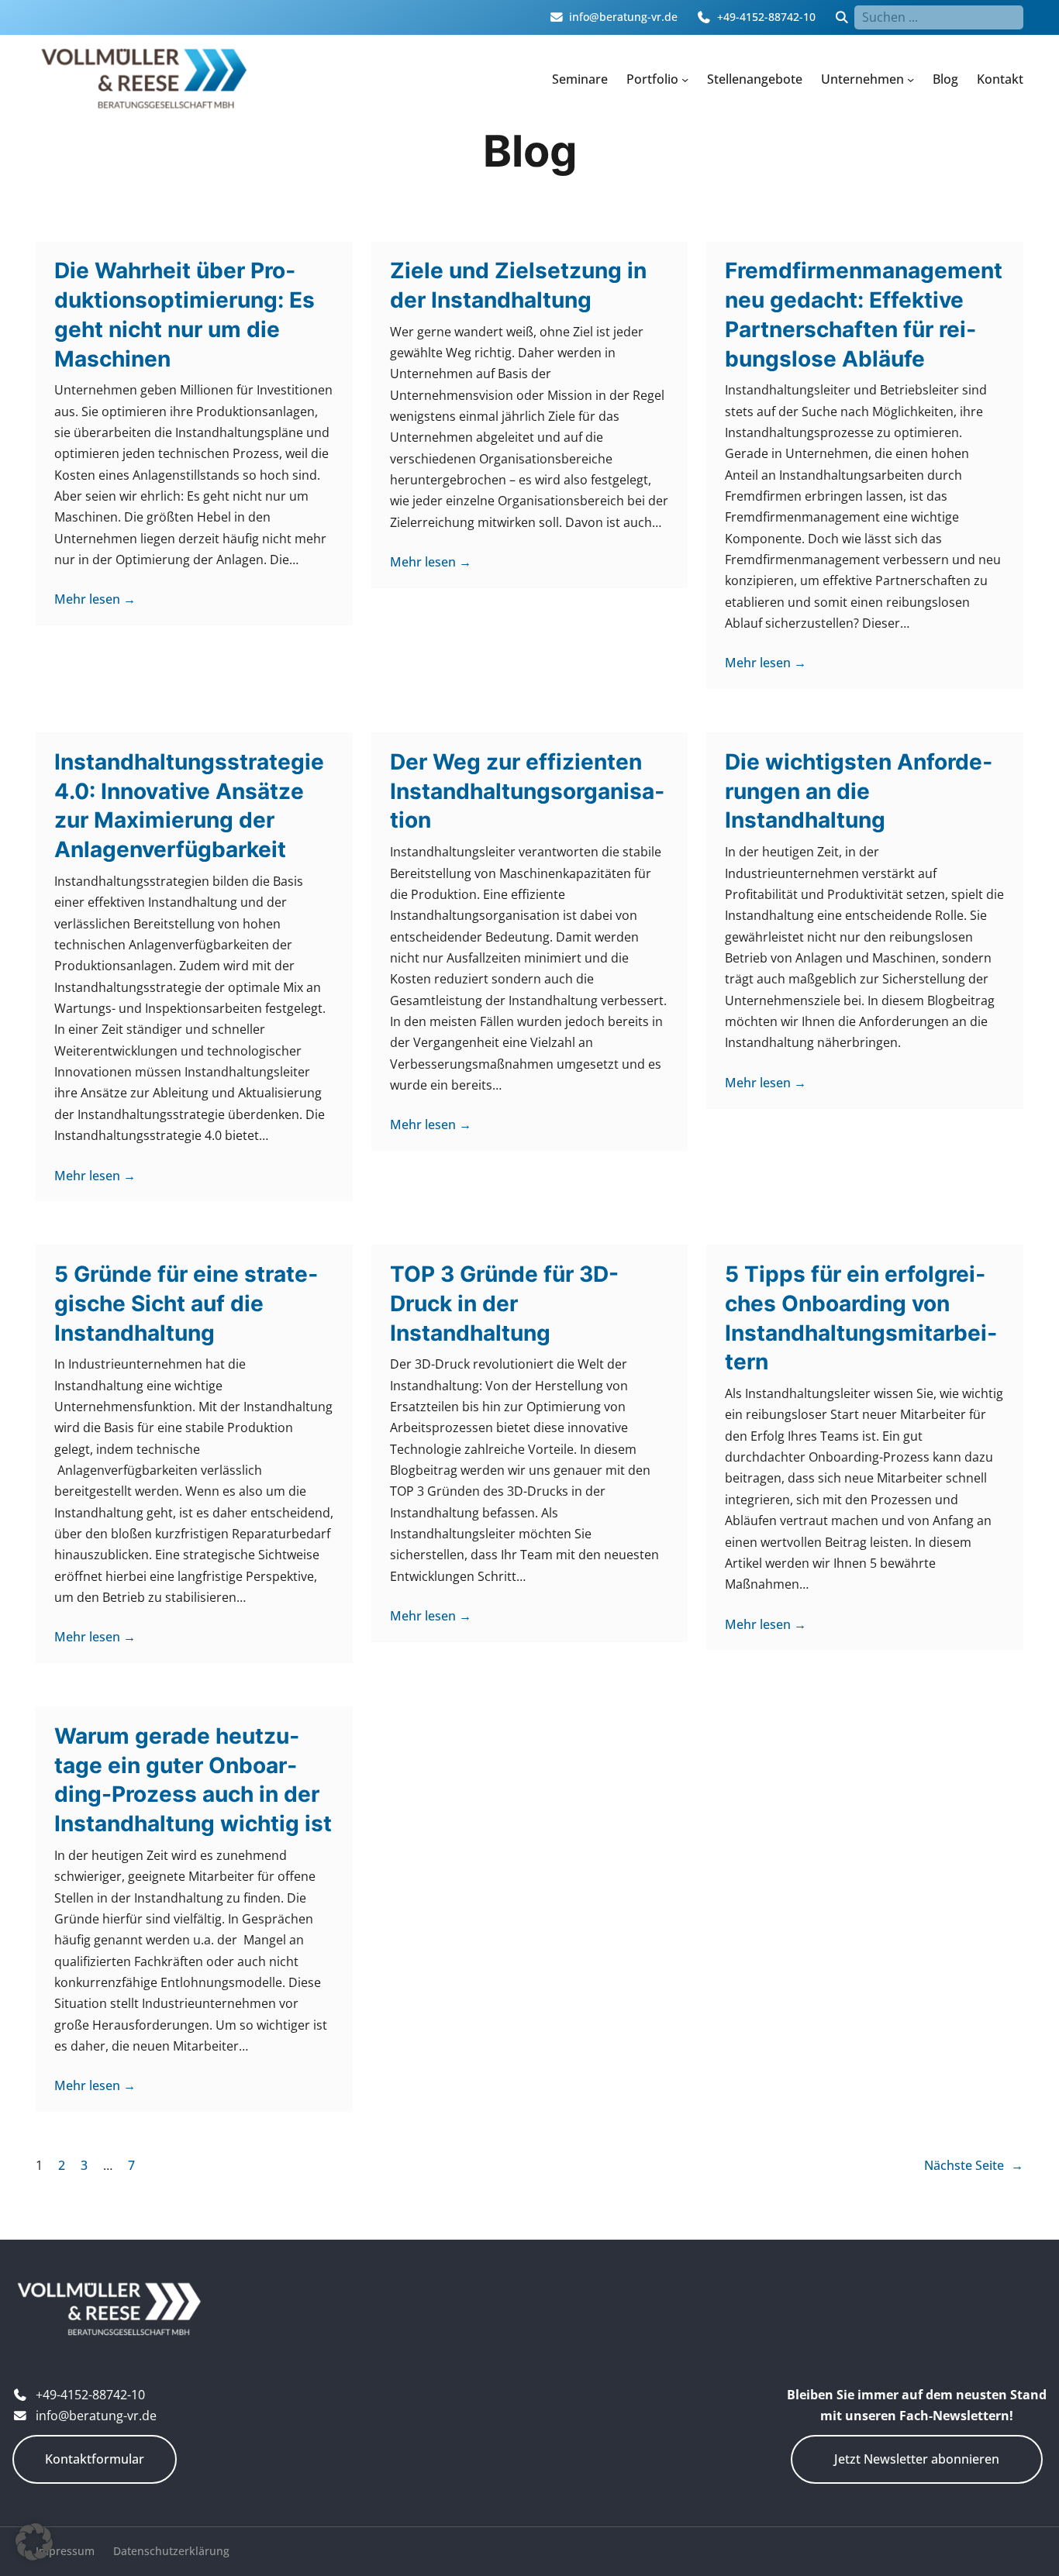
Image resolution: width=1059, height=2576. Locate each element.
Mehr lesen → (95, 599)
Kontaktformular (95, 2459)
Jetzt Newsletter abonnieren (917, 2459)
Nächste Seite (974, 2165)
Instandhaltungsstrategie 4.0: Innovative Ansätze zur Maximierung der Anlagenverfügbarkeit (189, 806)
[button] (34, 2542)
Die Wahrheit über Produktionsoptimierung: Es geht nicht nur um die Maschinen (185, 314)
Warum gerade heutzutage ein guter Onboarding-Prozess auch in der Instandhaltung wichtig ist (193, 1780)
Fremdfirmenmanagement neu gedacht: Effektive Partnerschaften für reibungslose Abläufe (864, 314)
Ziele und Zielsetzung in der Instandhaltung (518, 285)
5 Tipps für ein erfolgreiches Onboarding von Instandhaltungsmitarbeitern (861, 1318)
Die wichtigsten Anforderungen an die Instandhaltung (859, 791)
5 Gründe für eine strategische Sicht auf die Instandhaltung (186, 1303)
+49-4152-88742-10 (766, 17)
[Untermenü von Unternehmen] (911, 79)
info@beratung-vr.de (623, 17)
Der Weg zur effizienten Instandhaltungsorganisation (527, 791)
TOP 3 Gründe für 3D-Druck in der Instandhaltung (504, 1303)
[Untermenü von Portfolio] (685, 79)
